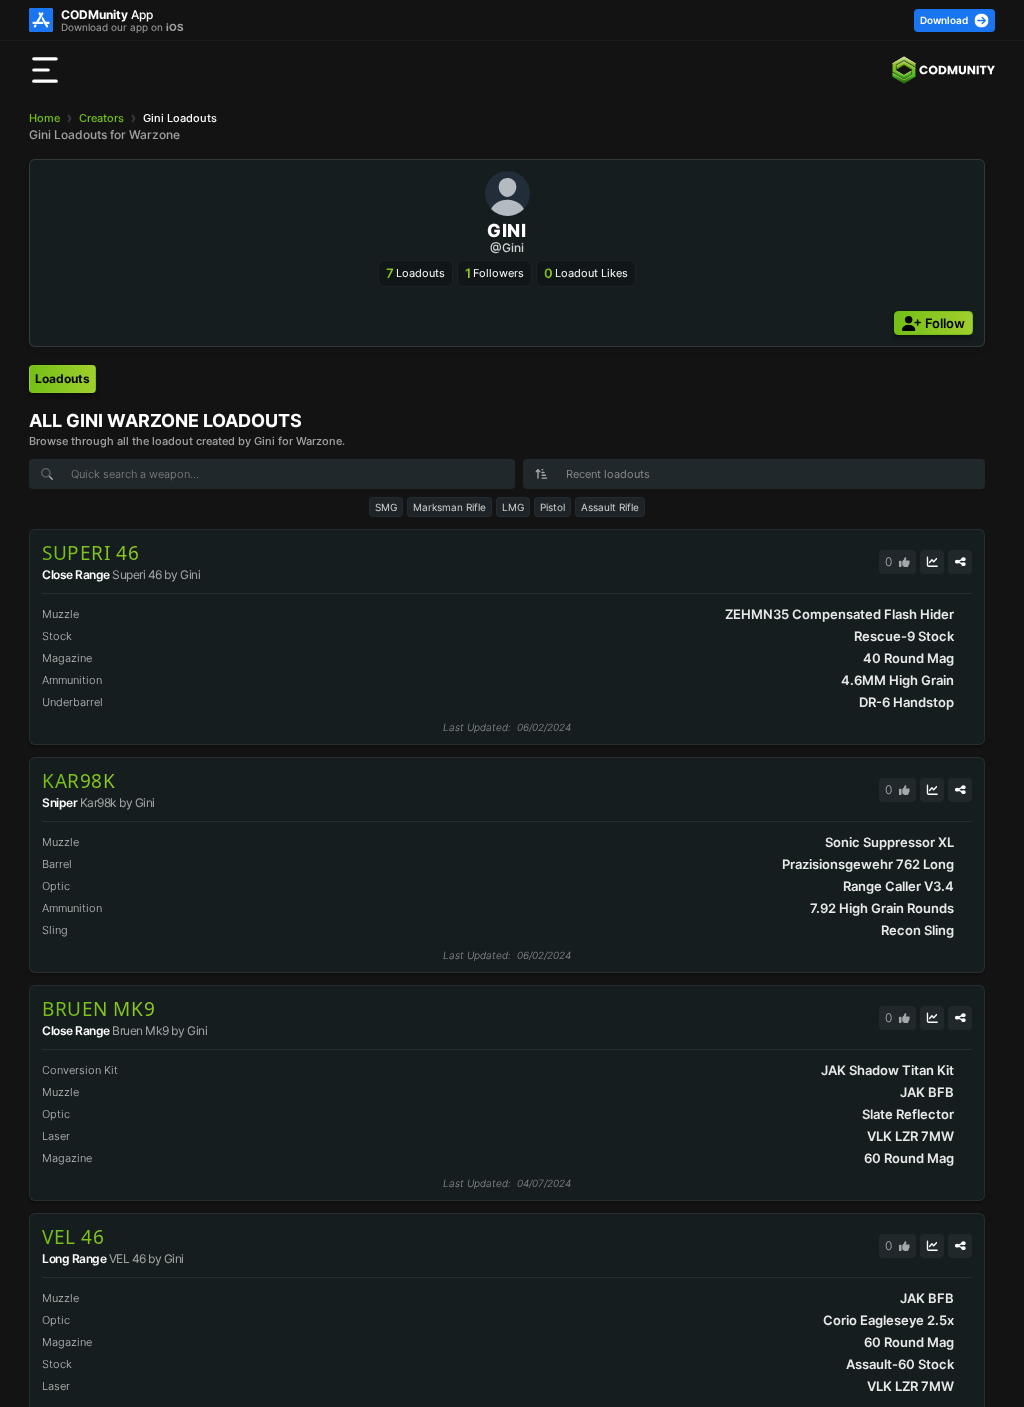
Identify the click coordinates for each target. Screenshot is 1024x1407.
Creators (101, 118)
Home (44, 118)
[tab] (62, 379)
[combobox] (754, 474)
